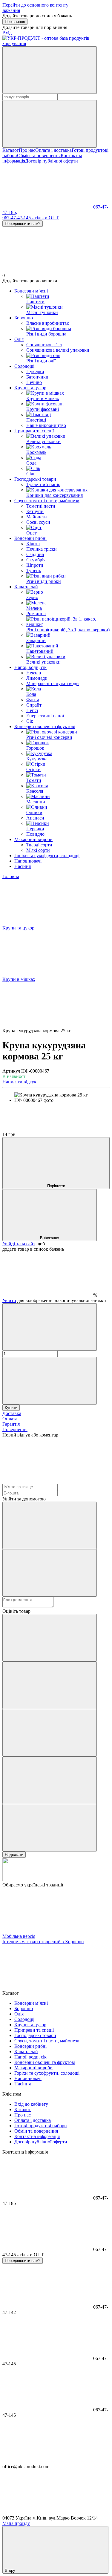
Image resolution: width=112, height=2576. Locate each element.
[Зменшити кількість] (50, 1327)
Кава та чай (26, 587)
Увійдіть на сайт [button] (19, 1244)
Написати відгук (19, 1082)
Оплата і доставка (53, 150)
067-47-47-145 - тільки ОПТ (31, 218)
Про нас (27, 150)
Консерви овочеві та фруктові (45, 726)
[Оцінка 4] (50, 1780)
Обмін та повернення (39, 156)
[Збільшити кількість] (50, 1381)
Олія (19, 339)
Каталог (11, 150)
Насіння (23, 866)
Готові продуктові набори (41, 2126)
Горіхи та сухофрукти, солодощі (47, 856)
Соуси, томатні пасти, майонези (47, 501)
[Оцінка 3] (50, 1733)
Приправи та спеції (34, 431)
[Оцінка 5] (50, 1828)
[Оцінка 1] (50, 1638)
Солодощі (24, 366)
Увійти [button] (9, 1300)
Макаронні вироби (33, 839)
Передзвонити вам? (23, 224)
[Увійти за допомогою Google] (50, 1573)
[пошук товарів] (50, 70)
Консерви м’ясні (31, 291)
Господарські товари (35, 479)
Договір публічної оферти (52, 161)
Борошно (24, 318)
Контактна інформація (37, 2136)
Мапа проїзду (16, 2523)
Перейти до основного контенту (35, 5)
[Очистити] (50, 124)
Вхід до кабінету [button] (31, 2104)
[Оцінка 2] (50, 1685)
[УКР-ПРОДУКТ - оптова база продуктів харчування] (30, 1879)
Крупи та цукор (30, 388)
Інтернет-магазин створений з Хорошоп (43, 1942)
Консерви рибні (30, 538)
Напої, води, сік (30, 667)
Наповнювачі (28, 861)
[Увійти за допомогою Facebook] (50, 1525)
